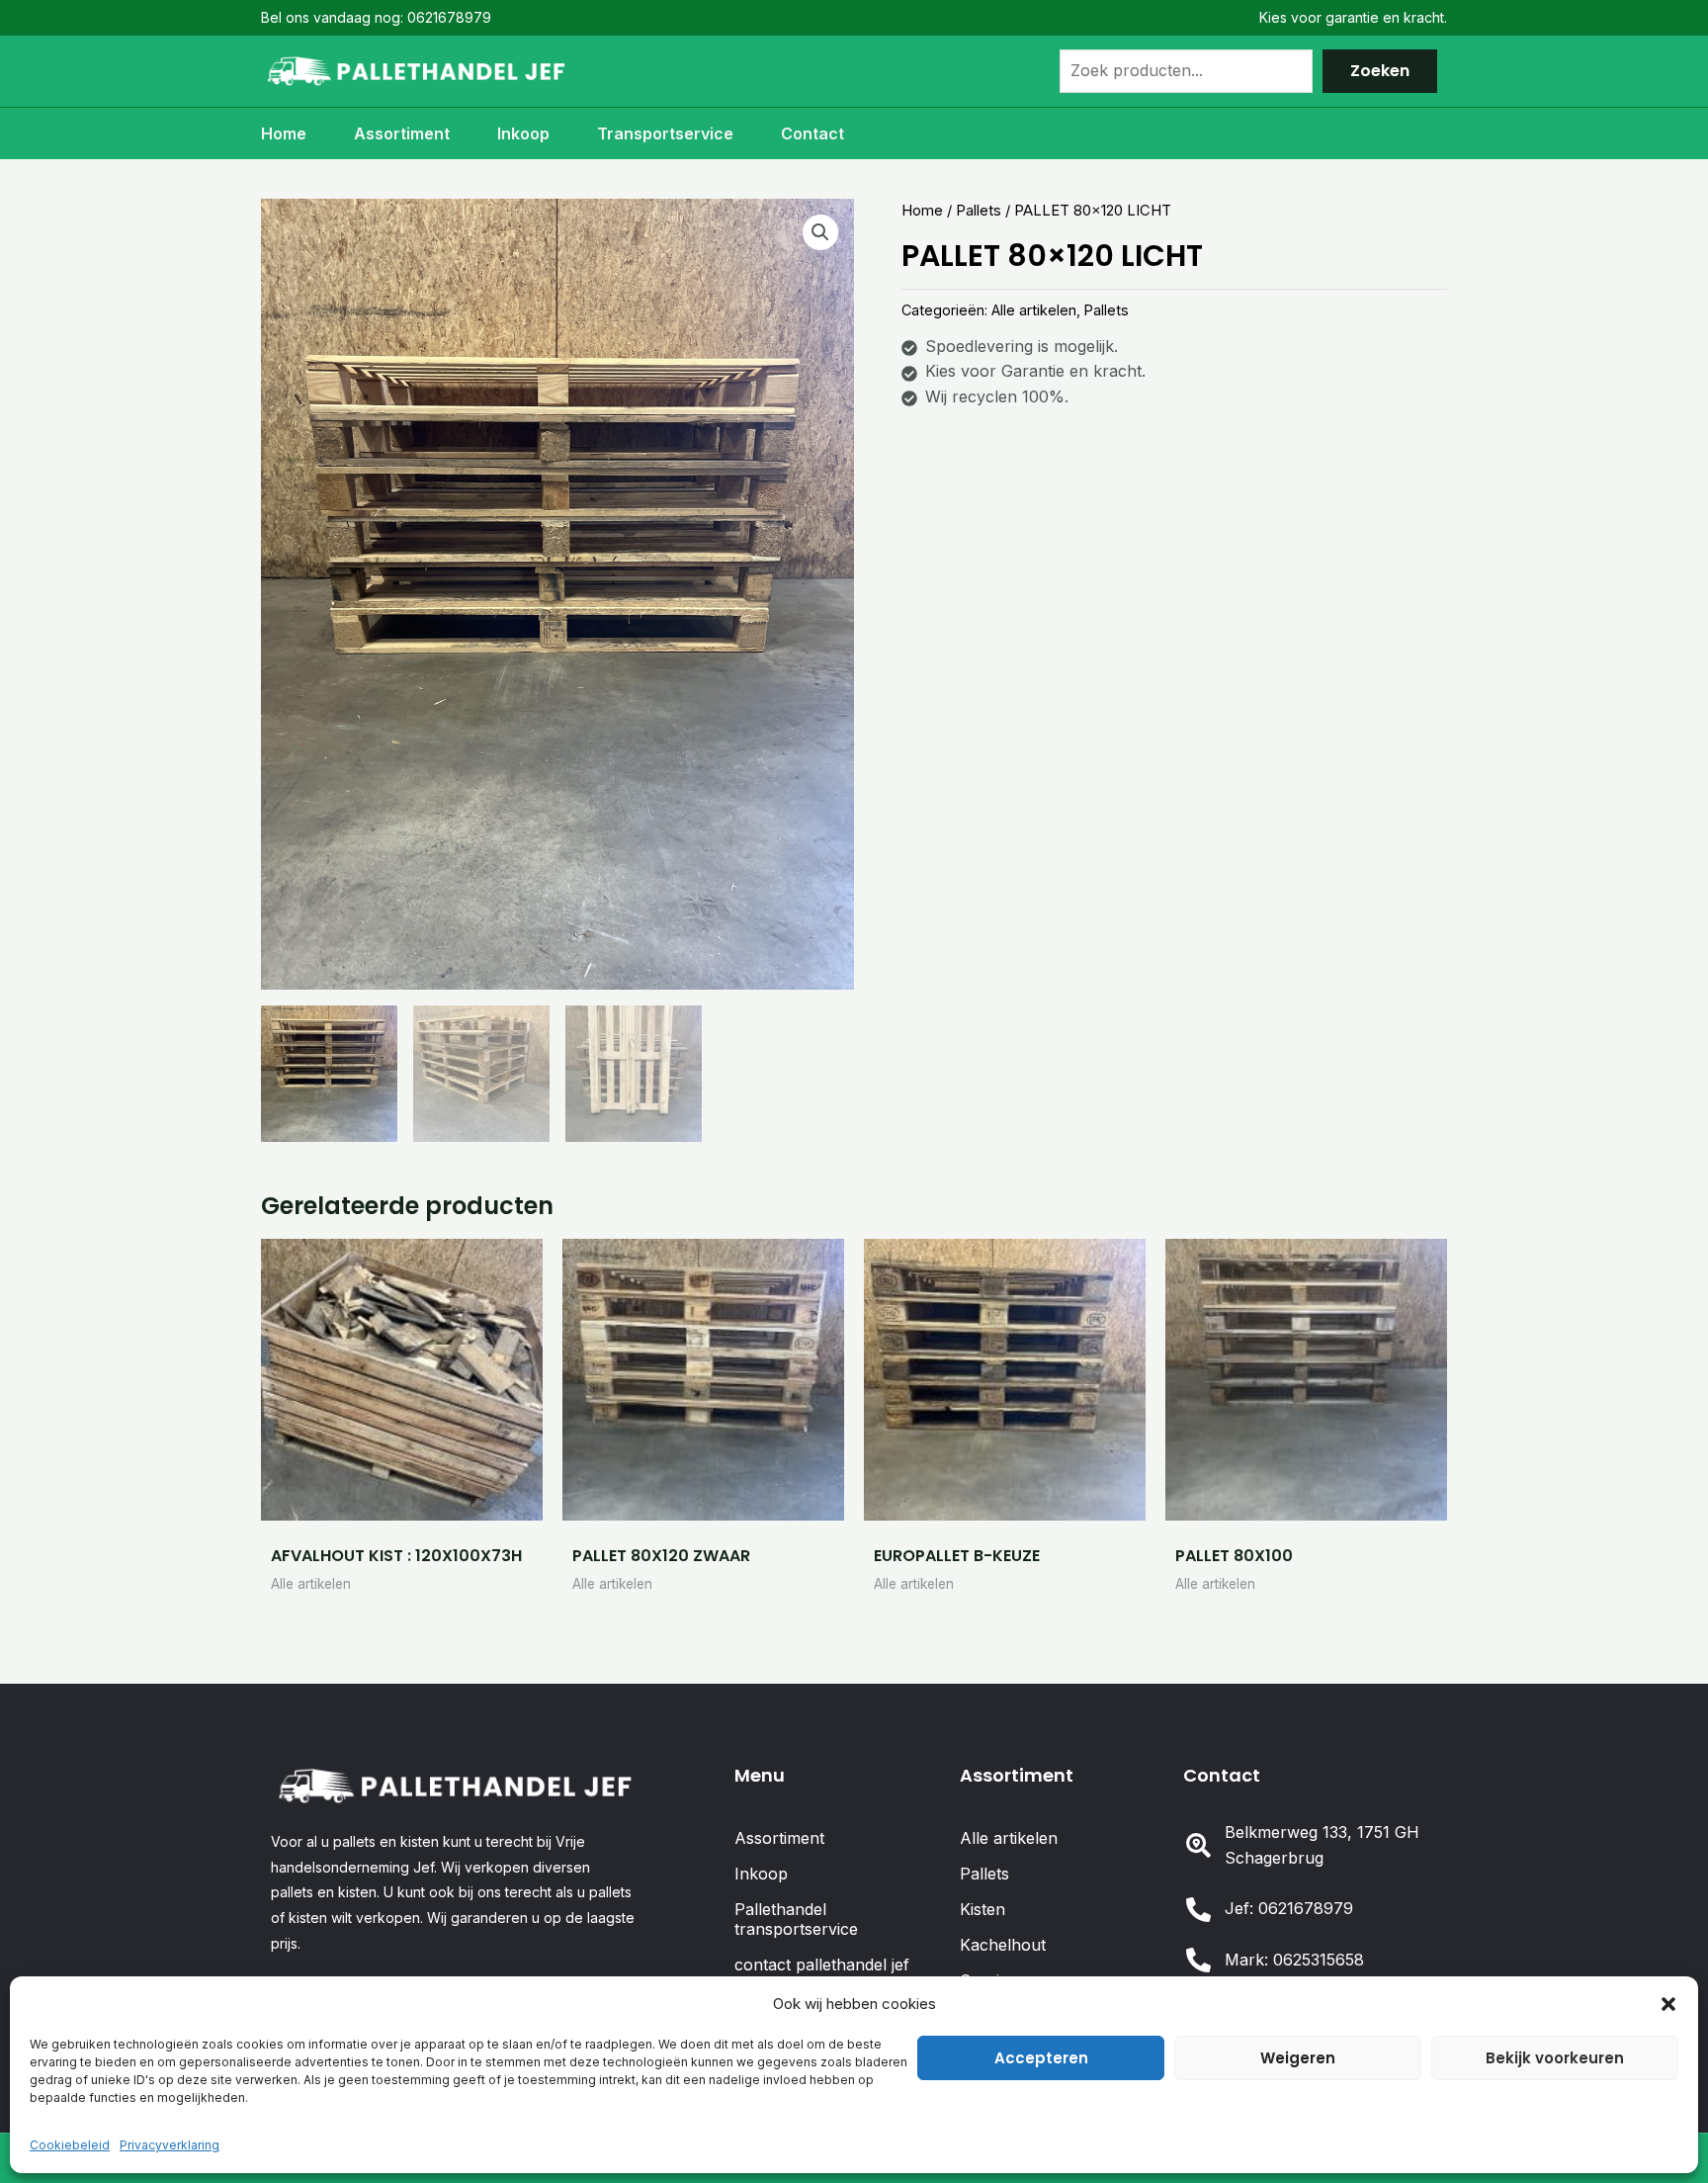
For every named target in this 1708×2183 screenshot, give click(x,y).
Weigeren (1298, 2058)
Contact (812, 133)
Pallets (979, 211)
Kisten (982, 1909)
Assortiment (402, 133)
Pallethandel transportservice (796, 1919)
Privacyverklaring (170, 2145)
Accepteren (1041, 2058)
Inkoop (523, 133)
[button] (1668, 2004)
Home (284, 133)
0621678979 (449, 17)
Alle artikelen (1034, 310)
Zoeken (1380, 71)
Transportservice (665, 133)
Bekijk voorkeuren (1555, 2058)
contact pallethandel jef (822, 1965)
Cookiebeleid (70, 2145)
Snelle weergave (402, 1501)
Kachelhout (1003, 1945)
